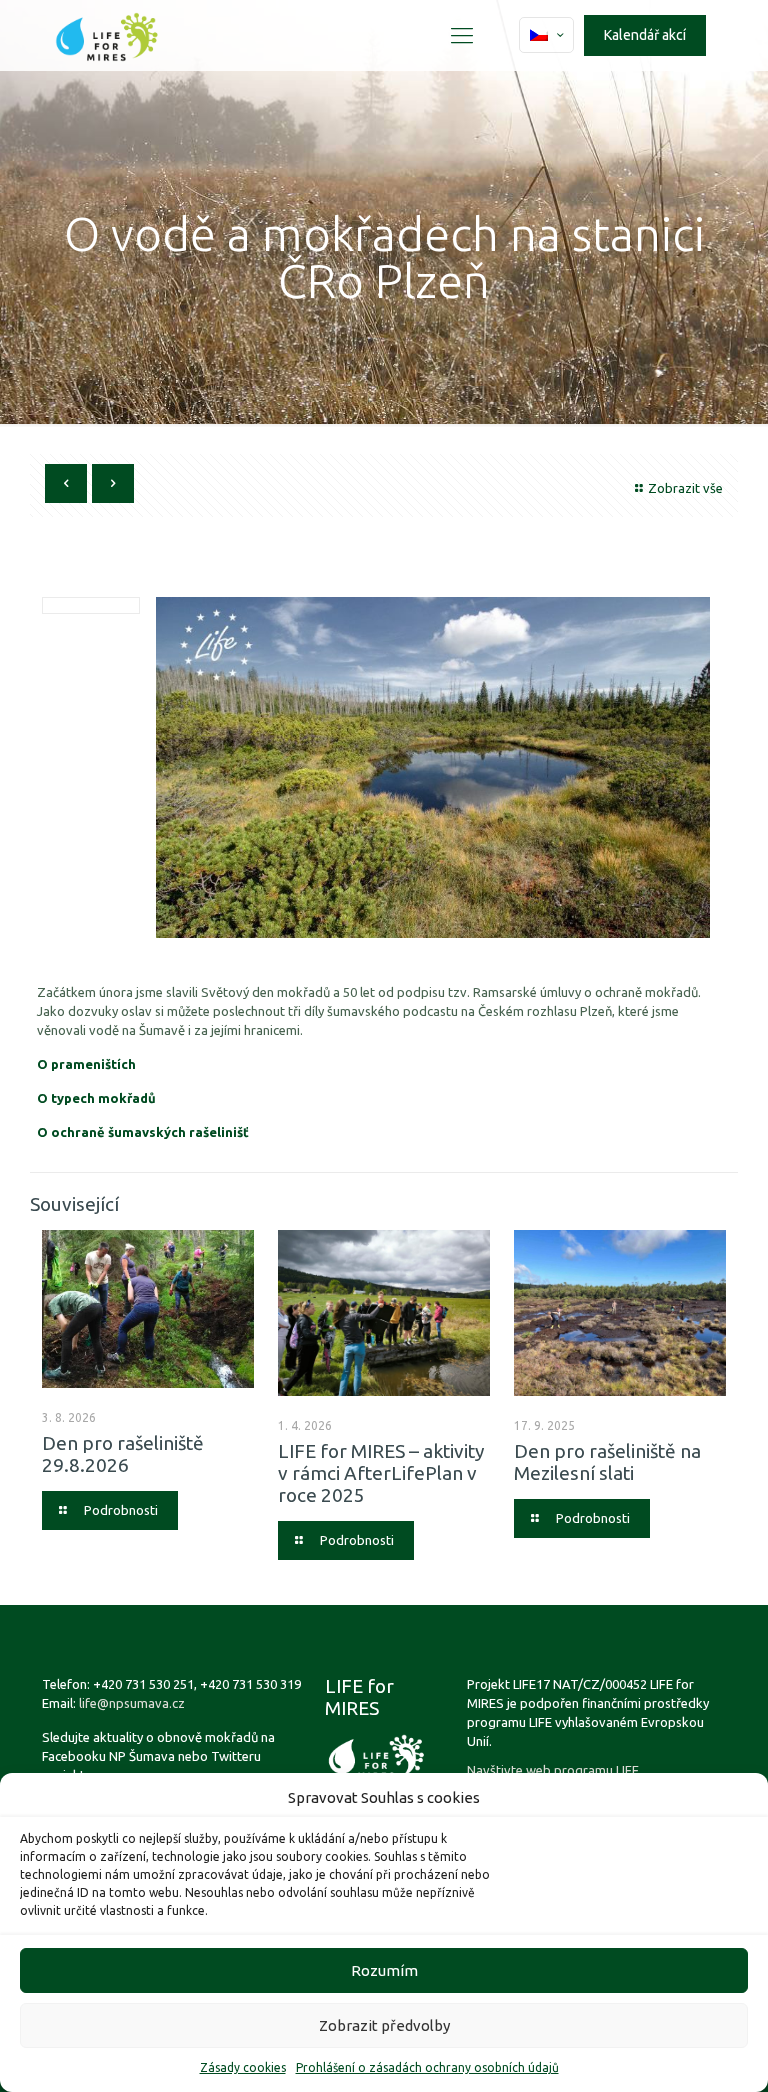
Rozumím (384, 1970)
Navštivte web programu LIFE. (554, 1770)
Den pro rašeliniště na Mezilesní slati (607, 1462)
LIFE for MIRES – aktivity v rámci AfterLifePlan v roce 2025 (381, 1473)
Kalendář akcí (645, 35)
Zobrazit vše (685, 488)
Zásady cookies (243, 2067)
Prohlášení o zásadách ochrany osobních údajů (427, 2067)
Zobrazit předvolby (384, 2025)
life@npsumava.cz (132, 1703)
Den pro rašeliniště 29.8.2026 (123, 1454)
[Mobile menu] (462, 35)
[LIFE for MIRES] (107, 35)
